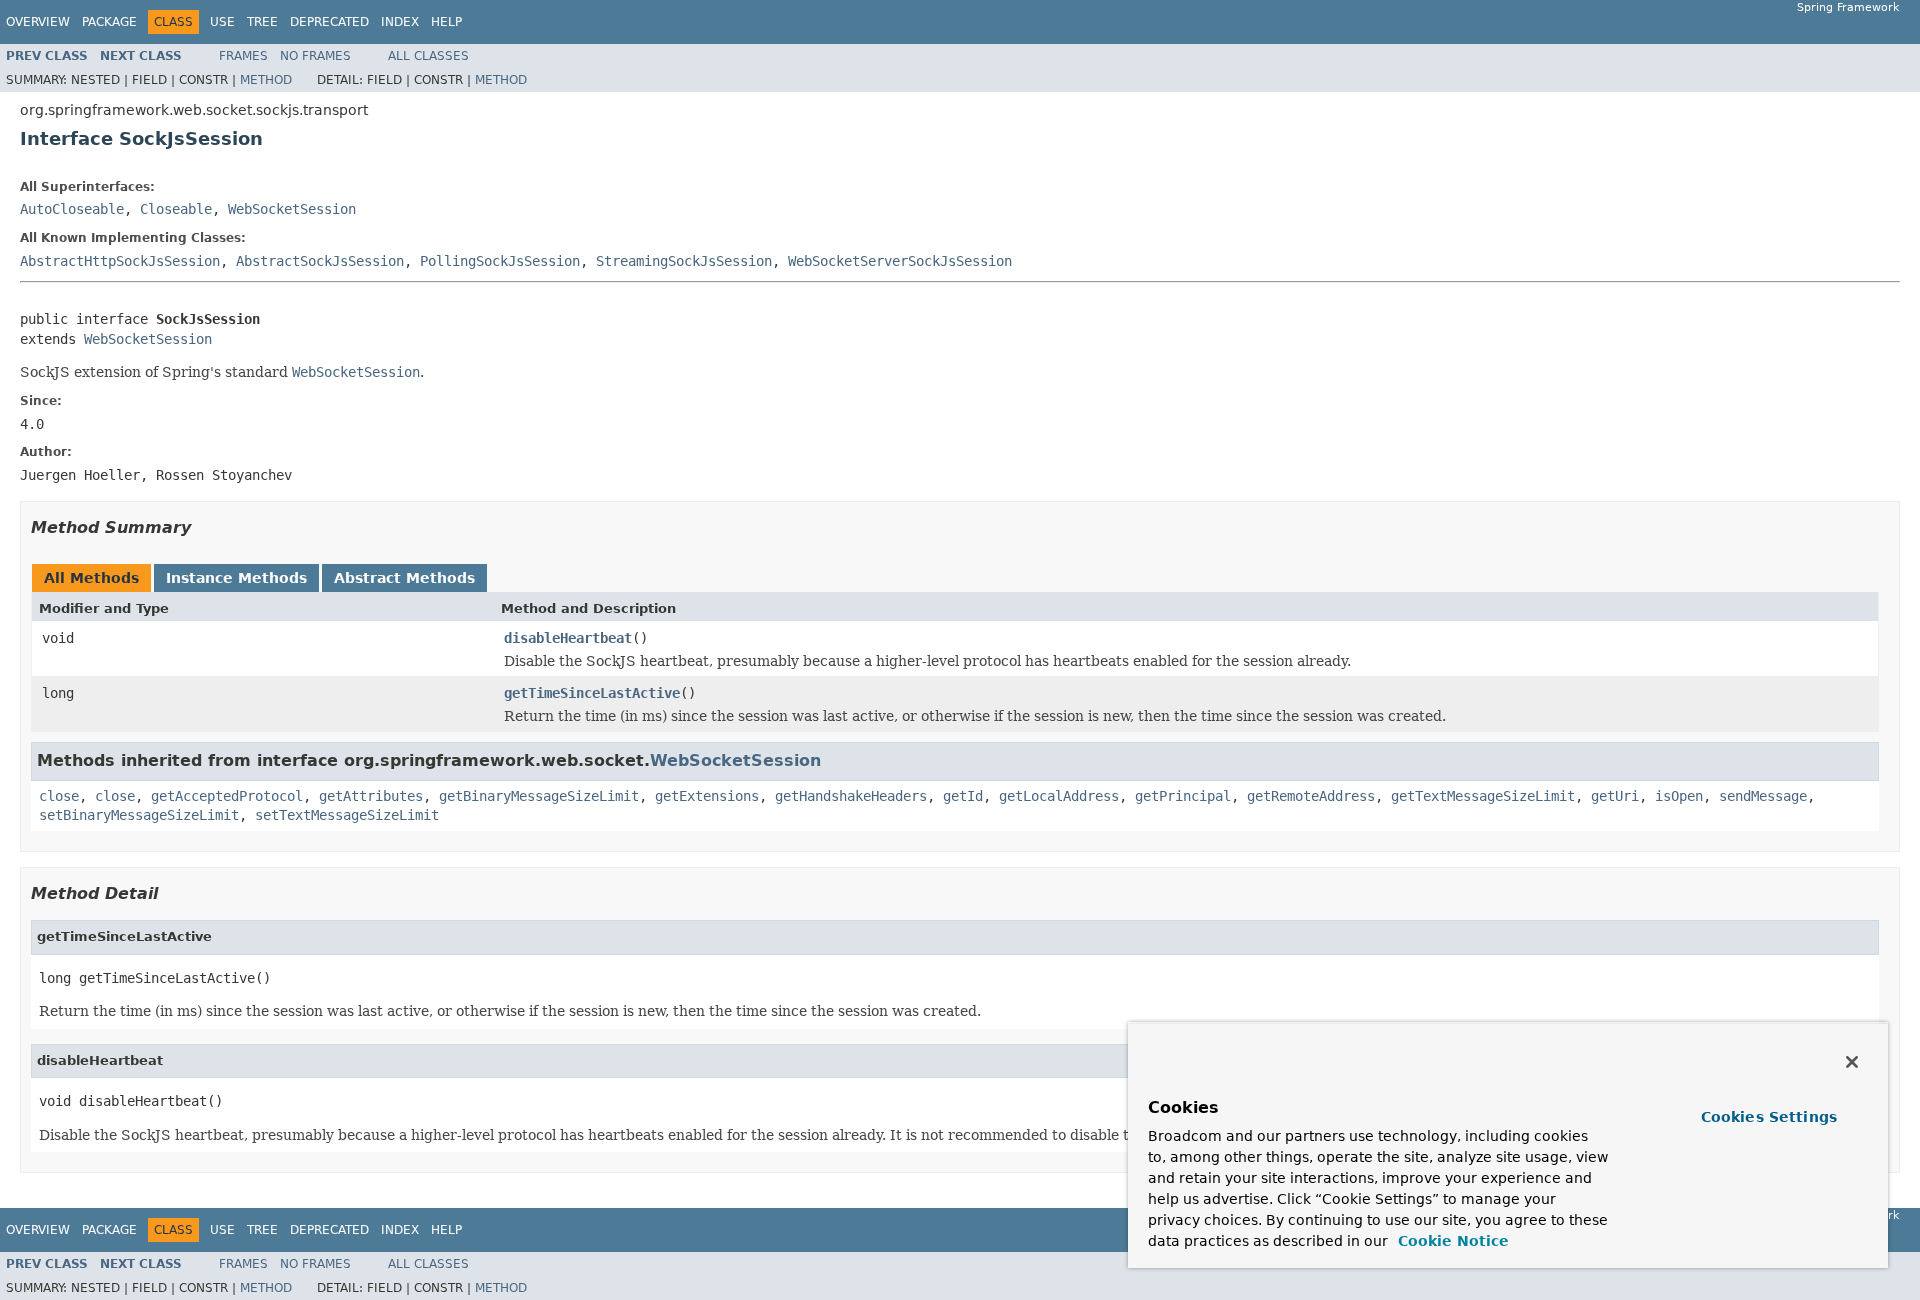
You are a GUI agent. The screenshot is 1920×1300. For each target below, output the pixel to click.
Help (446, 22)
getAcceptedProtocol (227, 796)
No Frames (315, 56)
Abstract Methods (404, 578)
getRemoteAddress (1311, 796)
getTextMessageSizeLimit (1483, 796)
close (59, 796)
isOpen (1679, 796)
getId (963, 796)
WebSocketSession (292, 209)
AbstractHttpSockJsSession (120, 261)
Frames (243, 56)
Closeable (176, 209)
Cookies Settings (1769, 1117)
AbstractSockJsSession (320, 261)
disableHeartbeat (568, 638)
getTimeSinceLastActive (592, 693)
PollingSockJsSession (500, 261)
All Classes (428, 56)
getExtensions (707, 796)
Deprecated (329, 22)
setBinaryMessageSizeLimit (139, 815)
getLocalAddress (1059, 796)
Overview (38, 22)
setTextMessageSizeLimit (347, 815)
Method (266, 80)
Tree (262, 22)
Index (400, 22)
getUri (1615, 796)
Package (109, 22)
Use (222, 22)
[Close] (1852, 1062)
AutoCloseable (72, 209)
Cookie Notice (1451, 1241)
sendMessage (1763, 796)
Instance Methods (236, 578)
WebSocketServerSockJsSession (900, 261)
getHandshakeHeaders (851, 796)
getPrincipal (1183, 796)
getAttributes (371, 796)
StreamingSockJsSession (684, 261)
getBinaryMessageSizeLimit (539, 796)
